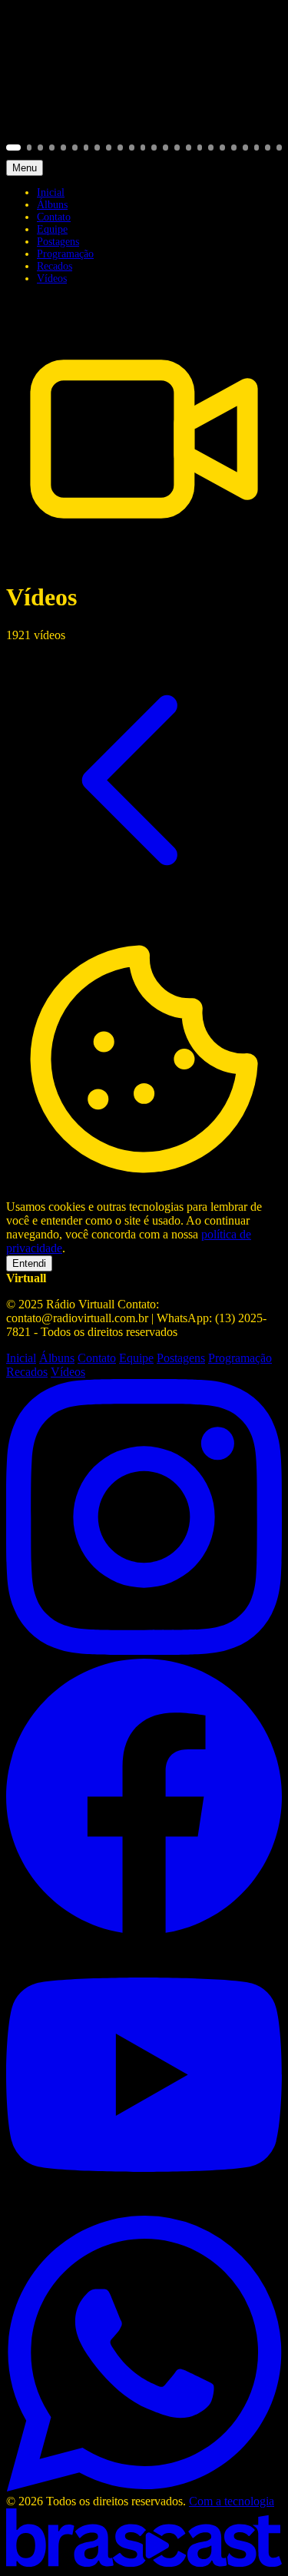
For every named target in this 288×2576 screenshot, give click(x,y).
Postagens (58, 242)
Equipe (52, 229)
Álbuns (52, 205)
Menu (25, 168)
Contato (54, 217)
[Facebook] (144, 1930)
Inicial (51, 192)
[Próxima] (260, 83)
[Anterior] (28, 83)
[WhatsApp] (144, 2487)
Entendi (29, 1263)
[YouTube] (144, 2208)
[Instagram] (144, 1651)
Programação (65, 254)
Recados (55, 266)
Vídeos (52, 278)
